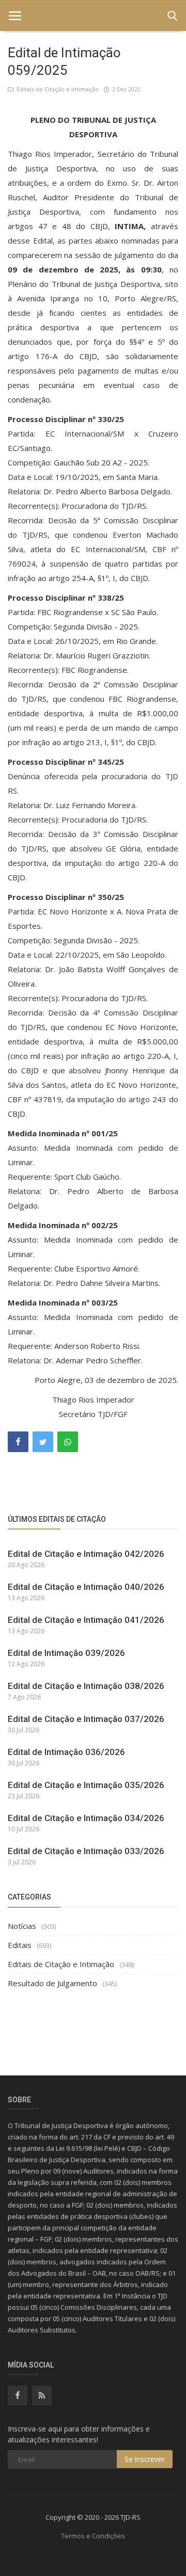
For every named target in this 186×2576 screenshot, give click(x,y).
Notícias (22, 1926)
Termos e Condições (93, 2536)
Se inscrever (145, 2459)
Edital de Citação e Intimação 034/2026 (86, 1818)
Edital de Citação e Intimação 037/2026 (86, 1719)
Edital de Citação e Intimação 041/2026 (86, 1620)
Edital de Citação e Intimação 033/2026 (86, 1851)
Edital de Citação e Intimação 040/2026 (86, 1587)
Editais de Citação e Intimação (56, 89)
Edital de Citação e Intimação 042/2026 (86, 1554)
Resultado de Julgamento (52, 1983)
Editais (20, 1945)
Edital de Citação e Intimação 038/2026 (86, 1686)
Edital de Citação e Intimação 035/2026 (86, 1785)
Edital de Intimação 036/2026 (66, 1752)
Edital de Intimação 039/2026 (66, 1653)
